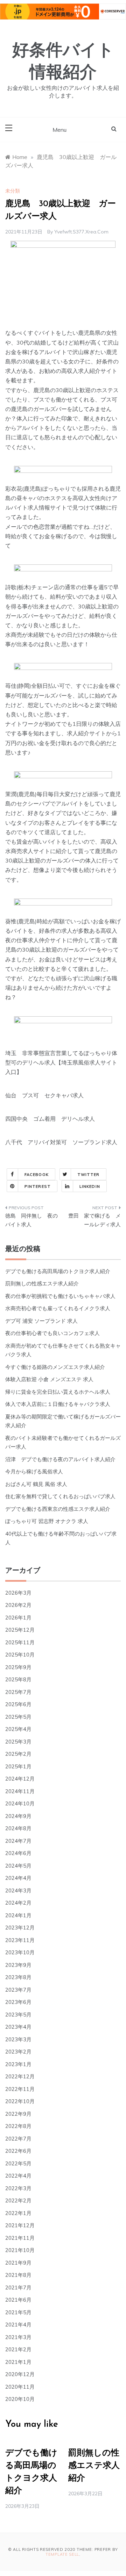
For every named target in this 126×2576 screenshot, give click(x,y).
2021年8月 (18, 2275)
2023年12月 (20, 1928)
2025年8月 (18, 1679)
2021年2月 (18, 2349)
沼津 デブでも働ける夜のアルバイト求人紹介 (60, 1459)
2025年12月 (20, 1630)
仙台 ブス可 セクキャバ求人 (44, 1095)
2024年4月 (18, 1878)
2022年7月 (18, 2139)
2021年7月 (18, 2288)
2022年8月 (18, 2126)
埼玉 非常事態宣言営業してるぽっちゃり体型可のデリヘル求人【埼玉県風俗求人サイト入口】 (61, 1062)
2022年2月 (18, 2200)
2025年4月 (18, 1729)
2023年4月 (18, 2027)
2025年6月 (18, 1704)
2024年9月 (18, 1816)
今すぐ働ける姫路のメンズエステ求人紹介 (55, 1367)
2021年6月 (18, 2300)
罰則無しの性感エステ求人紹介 (42, 1283)
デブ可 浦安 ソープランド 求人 (41, 1321)
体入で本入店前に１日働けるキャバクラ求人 (58, 1404)
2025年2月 (18, 1754)
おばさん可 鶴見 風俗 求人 (36, 1484)
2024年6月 (18, 1853)
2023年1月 (18, 2064)
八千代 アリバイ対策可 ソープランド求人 (61, 1142)
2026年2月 (18, 1605)
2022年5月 (18, 2163)
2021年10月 (20, 2250)
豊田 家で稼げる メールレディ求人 (94, 1220)
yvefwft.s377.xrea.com (81, 232)
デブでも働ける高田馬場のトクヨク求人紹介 (58, 1271)
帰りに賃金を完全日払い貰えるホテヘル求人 (58, 1392)
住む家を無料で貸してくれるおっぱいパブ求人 (60, 1496)
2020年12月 (20, 2374)
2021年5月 (18, 2312)
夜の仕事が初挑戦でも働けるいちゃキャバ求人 (60, 1296)
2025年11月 (20, 1642)
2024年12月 (20, 1779)
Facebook (37, 1175)
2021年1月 (18, 2362)
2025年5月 (18, 1717)
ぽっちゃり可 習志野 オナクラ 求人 (47, 1521)
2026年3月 (18, 1593)
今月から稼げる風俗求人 (34, 1471)
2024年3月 (18, 1890)
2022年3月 (18, 2188)
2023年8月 (18, 1977)
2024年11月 (20, 1791)
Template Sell (62, 2554)
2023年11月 (20, 1940)
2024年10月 (20, 1803)
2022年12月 (20, 2076)
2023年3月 (18, 2039)
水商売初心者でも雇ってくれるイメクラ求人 (58, 1308)
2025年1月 (18, 1766)
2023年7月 (18, 1990)
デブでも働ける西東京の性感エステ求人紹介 (58, 1509)
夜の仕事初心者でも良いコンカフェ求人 (52, 1333)
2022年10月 (20, 2101)
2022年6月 (18, 2151)
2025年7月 (18, 1692)
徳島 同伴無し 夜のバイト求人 (31, 1220)
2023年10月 (20, 1952)
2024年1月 (18, 1915)
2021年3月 (18, 2337)
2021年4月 (18, 2325)
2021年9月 (18, 2263)
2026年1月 (18, 1618)
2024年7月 (18, 1841)
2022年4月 (18, 2176)
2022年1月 (18, 2213)
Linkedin (90, 1186)
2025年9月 (18, 1667)
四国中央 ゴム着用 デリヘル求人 (50, 1119)
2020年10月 (20, 2399)
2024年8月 (18, 1828)
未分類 (13, 191)
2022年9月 (18, 2114)
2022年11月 (20, 2089)
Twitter (89, 1175)
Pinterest (38, 1186)
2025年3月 (18, 1742)
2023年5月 (18, 2015)
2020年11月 (20, 2387)
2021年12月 (20, 2225)
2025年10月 (20, 1655)
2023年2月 (18, 2052)
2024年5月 (18, 1866)
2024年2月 (18, 1903)
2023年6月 (18, 2002)
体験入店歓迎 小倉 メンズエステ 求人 (49, 1379)
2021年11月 (20, 2238)
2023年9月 (18, 1965)
